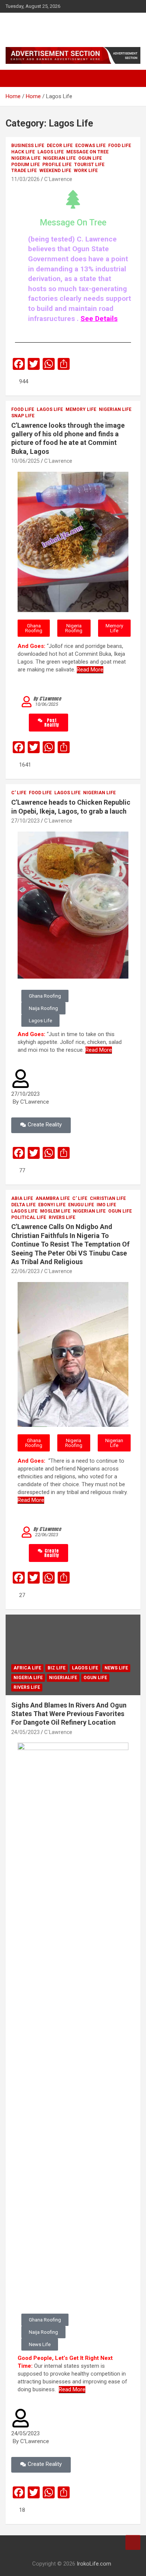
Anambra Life (53, 1198)
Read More (90, 670)
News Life (116, 1668)
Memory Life (81, 409)
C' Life (19, 793)
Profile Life (57, 165)
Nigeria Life (26, 158)
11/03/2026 (25, 179)
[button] (34, 628)
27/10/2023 (25, 821)
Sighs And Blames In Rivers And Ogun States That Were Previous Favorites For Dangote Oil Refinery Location (69, 1714)
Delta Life (23, 1205)
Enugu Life (81, 1205)
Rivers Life (62, 1217)
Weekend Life (55, 171)
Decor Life (60, 146)
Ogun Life (90, 158)
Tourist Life (89, 165)
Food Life (120, 146)
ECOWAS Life (90, 146)
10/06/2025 (25, 461)
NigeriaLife (63, 1678)
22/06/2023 (25, 1271)
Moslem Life (55, 1211)
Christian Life (108, 1198)
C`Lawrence (58, 179)
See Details (99, 319)
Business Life (28, 146)
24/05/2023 (25, 1732)
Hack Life (23, 152)
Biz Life (57, 1668)
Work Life (86, 171)
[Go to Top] (133, 2542)
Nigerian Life (59, 158)
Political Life (29, 1217)
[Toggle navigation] (15, 78)
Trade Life (24, 171)
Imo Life (106, 1205)
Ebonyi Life (52, 1205)
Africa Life (27, 1668)
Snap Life (23, 416)
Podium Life (25, 165)
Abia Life (22, 1198)
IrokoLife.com (41, 26)
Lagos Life (51, 152)
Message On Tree (87, 152)
